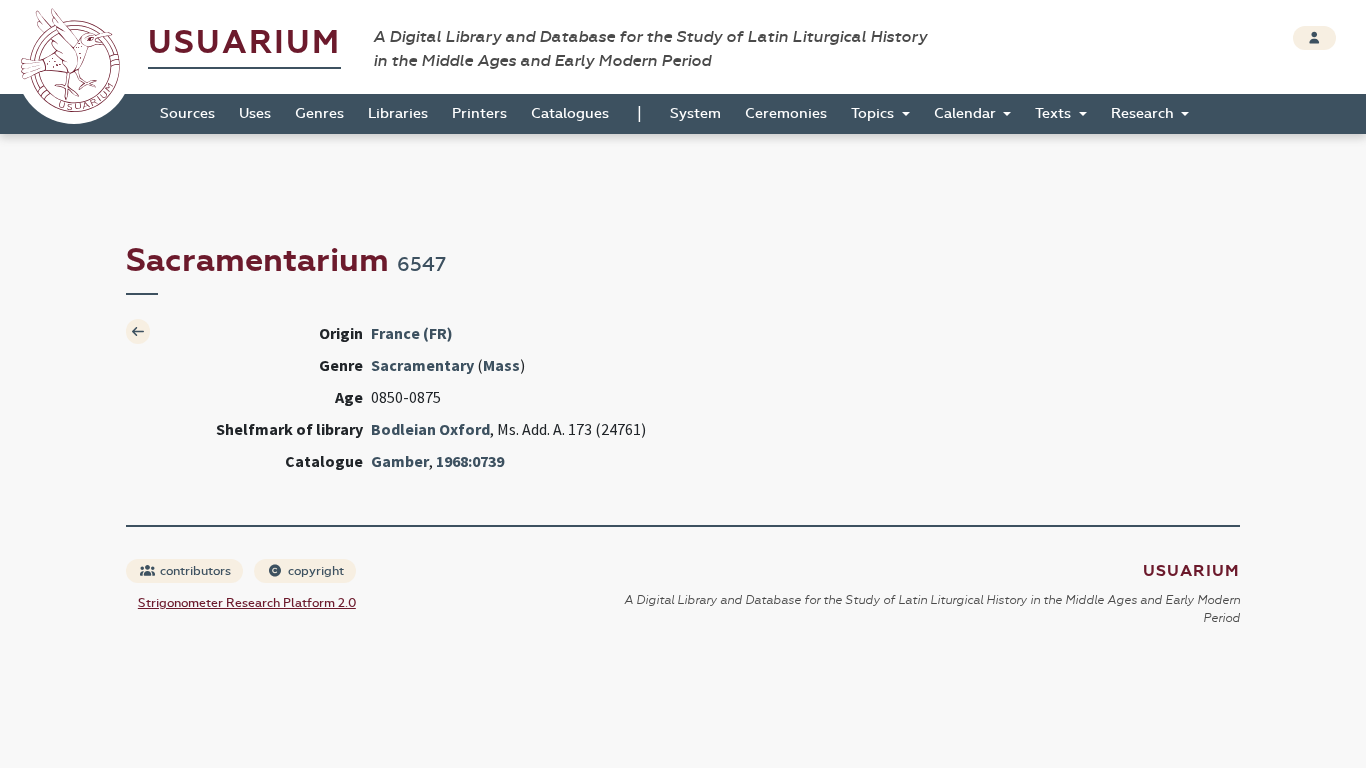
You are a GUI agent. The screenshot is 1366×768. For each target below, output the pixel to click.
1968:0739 (470, 461)
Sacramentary (422, 365)
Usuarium (244, 42)
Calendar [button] (967, 113)
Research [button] (1144, 113)
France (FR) (412, 333)
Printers (479, 113)
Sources (187, 113)
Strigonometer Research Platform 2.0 (247, 603)
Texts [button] (1055, 113)
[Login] (1314, 38)
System (695, 113)
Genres (319, 113)
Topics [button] (874, 113)
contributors (194, 571)
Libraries (398, 113)
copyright (314, 571)
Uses (255, 113)
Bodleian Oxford (430, 429)
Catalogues (570, 113)
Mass (501, 365)
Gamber (400, 461)
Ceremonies (786, 113)
